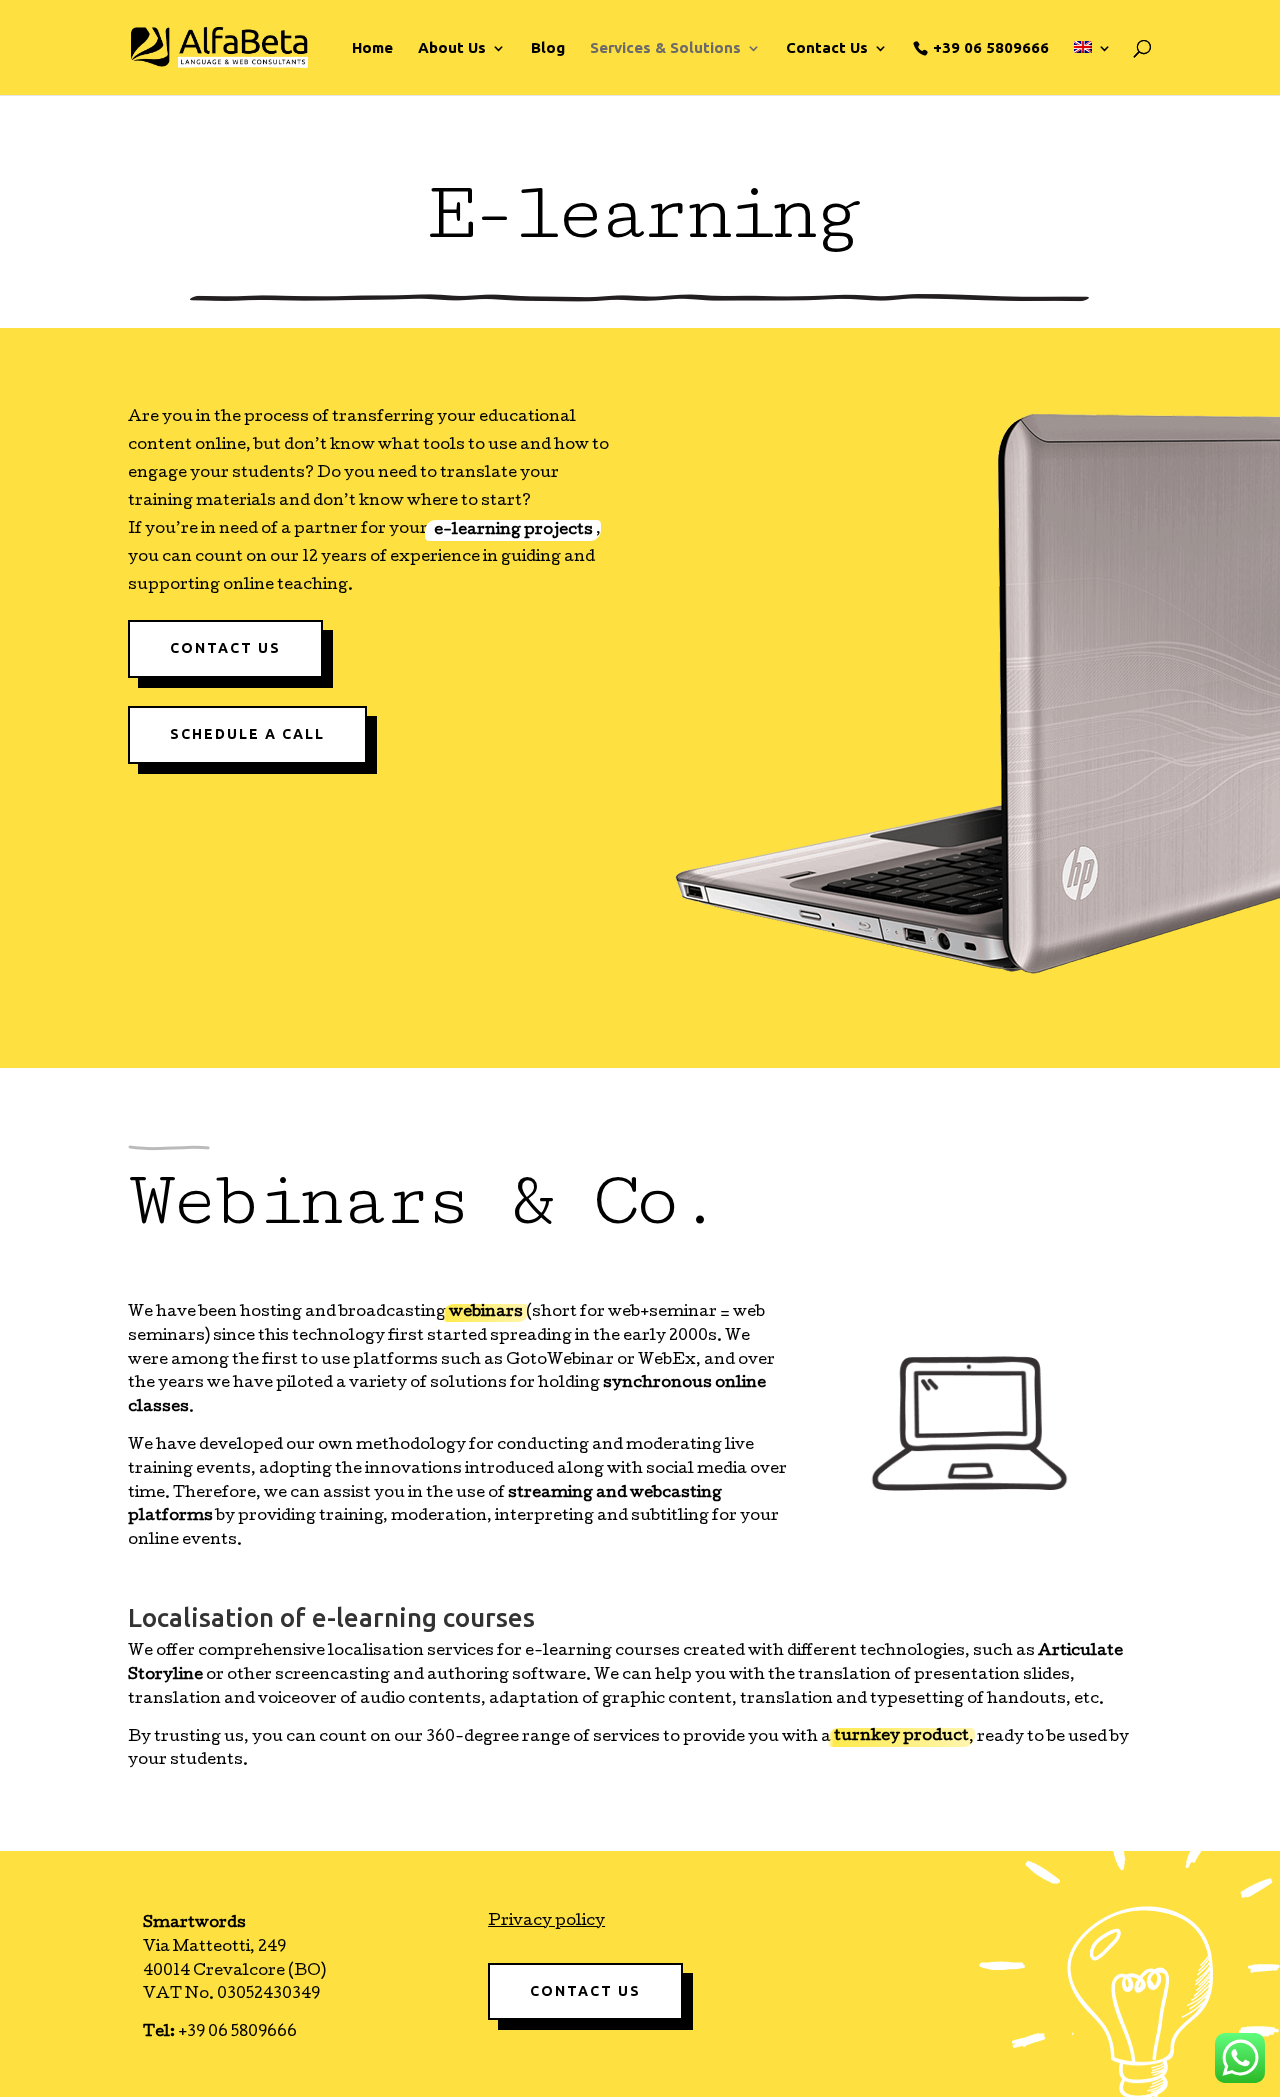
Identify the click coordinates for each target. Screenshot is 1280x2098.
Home (372, 48)
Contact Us (225, 648)
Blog (548, 48)
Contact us (585, 1991)
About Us (452, 48)
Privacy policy (546, 1922)
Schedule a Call (247, 734)
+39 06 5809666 (991, 48)
